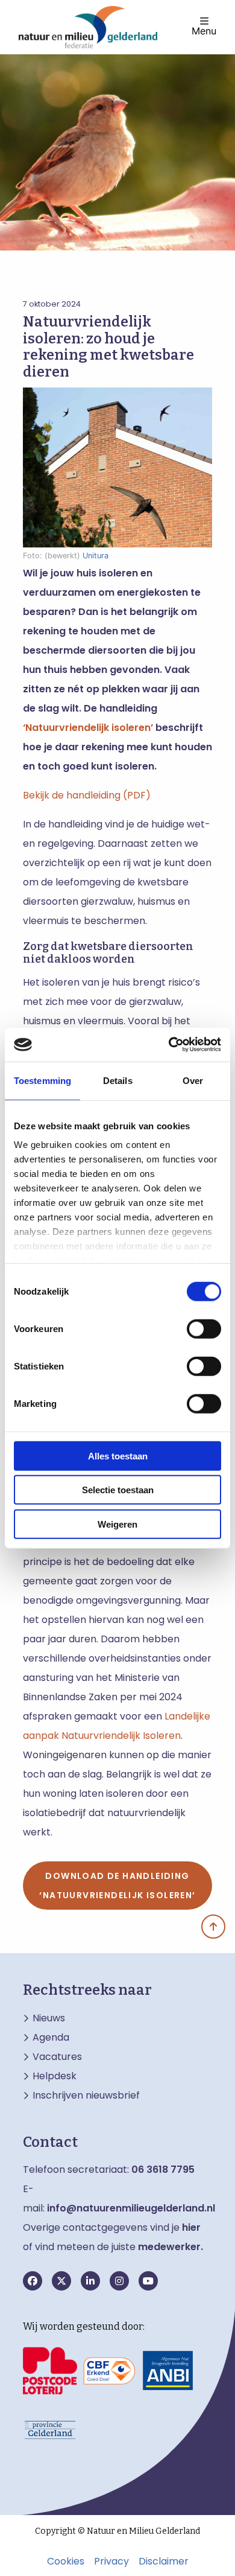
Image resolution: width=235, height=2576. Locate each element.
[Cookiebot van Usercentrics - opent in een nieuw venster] (169, 1045)
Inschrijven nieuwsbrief (86, 2096)
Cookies (66, 2562)
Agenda (51, 2038)
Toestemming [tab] (42, 1080)
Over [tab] (193, 1080)
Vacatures (57, 2057)
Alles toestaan (118, 1455)
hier (191, 2227)
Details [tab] (118, 1080)
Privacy (111, 2562)
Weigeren (117, 1524)
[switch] (204, 1328)
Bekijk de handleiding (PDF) (87, 795)
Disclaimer (164, 2562)
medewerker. (171, 2247)
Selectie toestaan (118, 1490)
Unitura (96, 556)
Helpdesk (55, 2076)
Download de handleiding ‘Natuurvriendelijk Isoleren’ (117, 1886)
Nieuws (49, 2018)
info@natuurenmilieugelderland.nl (131, 2208)
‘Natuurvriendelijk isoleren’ (88, 728)
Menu (204, 30)
